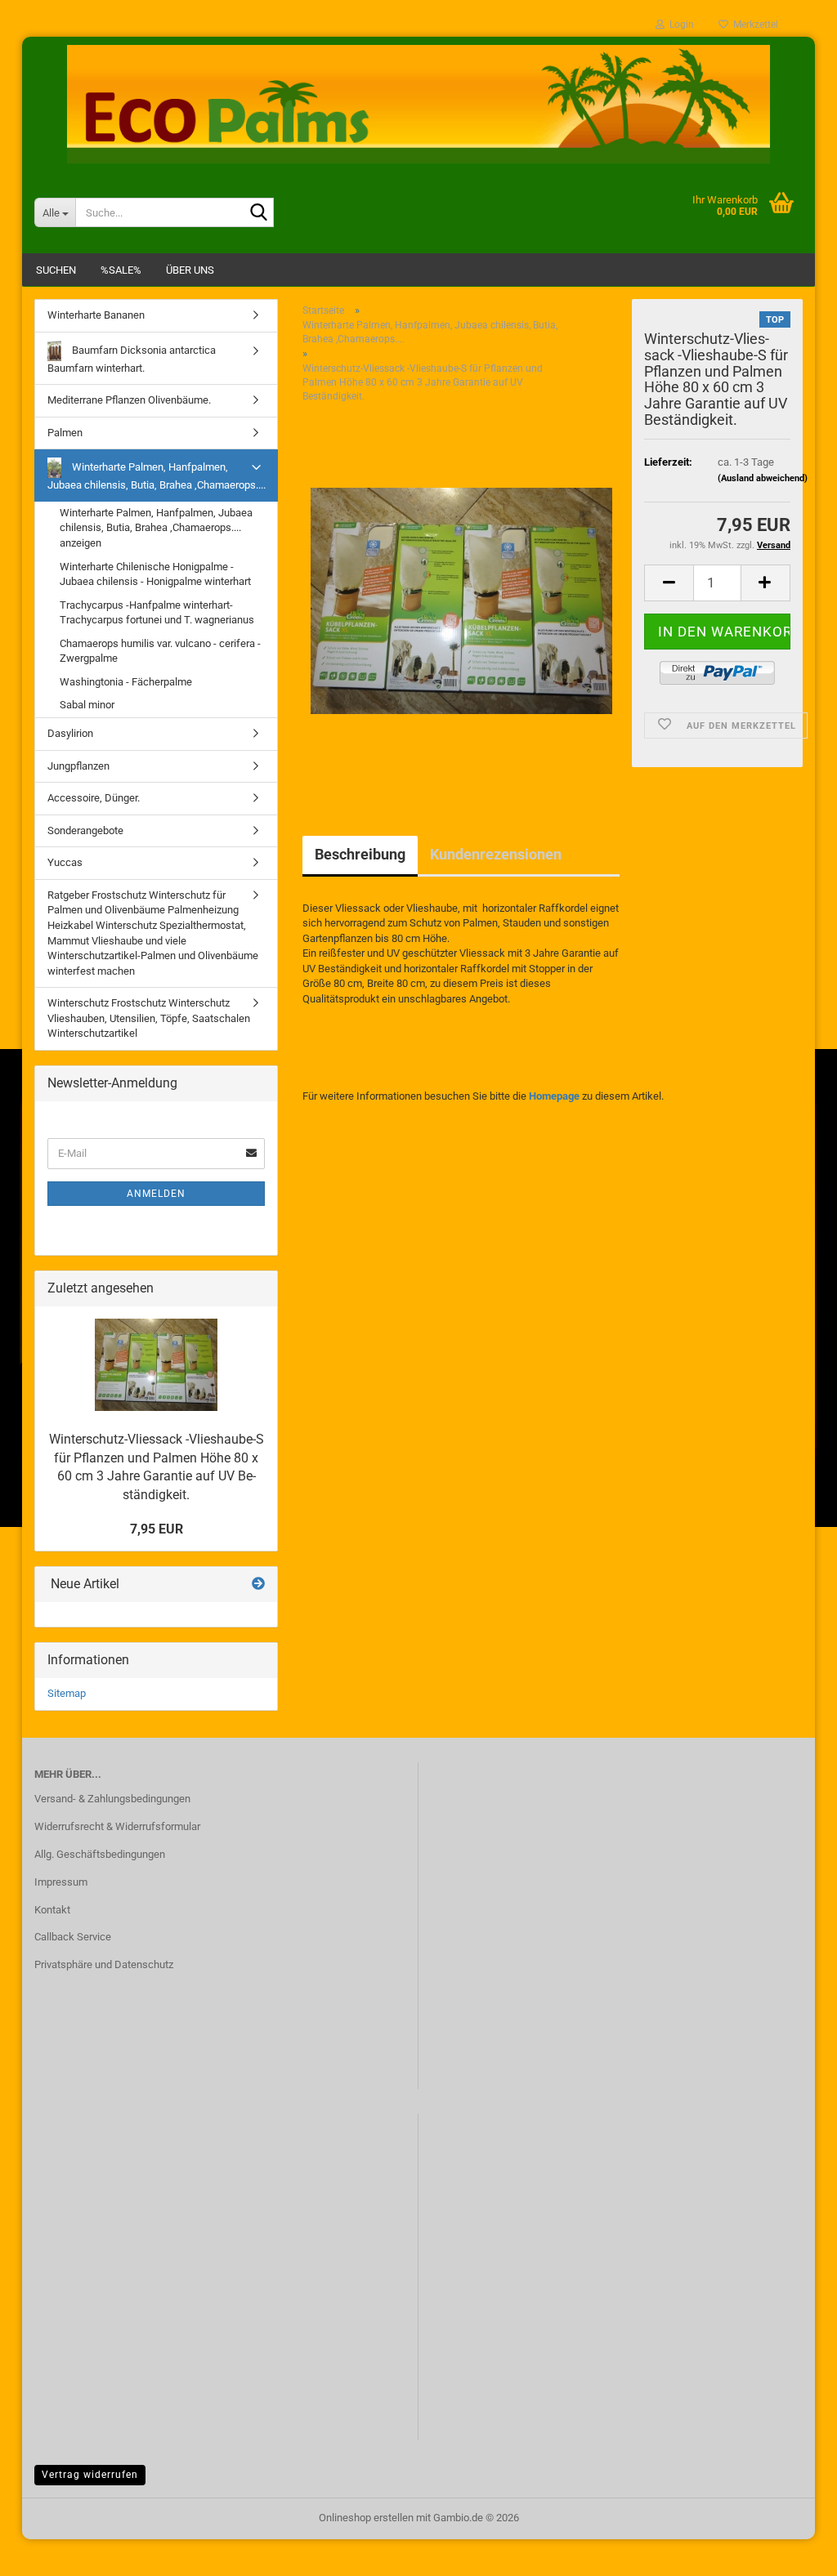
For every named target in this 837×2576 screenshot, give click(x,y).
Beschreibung (360, 854)
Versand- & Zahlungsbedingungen (112, 1799)
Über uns (190, 270)
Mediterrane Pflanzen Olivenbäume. (129, 400)
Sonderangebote (85, 830)
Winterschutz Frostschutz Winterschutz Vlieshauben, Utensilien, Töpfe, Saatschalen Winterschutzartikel (149, 1018)
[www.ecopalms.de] (418, 104)
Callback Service (73, 1937)
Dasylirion (70, 733)
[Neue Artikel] (258, 1585)
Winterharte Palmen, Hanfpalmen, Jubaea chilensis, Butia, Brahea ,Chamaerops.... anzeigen (156, 528)
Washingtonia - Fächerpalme (126, 682)
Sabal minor (87, 705)
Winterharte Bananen (96, 315)
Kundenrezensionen (496, 854)
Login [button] (679, 25)
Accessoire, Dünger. (94, 798)
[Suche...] (258, 213)
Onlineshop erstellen (366, 2518)
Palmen (65, 433)
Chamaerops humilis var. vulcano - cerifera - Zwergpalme (160, 651)
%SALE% (121, 270)
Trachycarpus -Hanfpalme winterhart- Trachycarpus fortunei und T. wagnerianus (157, 613)
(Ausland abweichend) (763, 478)
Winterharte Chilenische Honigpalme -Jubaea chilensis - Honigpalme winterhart (155, 574)
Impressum (61, 1882)
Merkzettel (753, 25)
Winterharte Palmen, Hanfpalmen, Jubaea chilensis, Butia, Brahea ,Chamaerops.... (157, 476)
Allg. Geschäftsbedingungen (100, 1854)
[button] (669, 583)
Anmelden (156, 1194)
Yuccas (65, 862)
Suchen (56, 270)
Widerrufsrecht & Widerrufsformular (117, 1826)
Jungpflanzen (78, 766)
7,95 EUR (157, 1529)
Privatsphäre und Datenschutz (104, 1964)
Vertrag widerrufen (90, 2475)
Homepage (554, 1096)
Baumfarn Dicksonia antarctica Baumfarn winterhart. (132, 359)
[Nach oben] (792, 2551)
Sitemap (67, 1693)
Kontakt (52, 1910)
